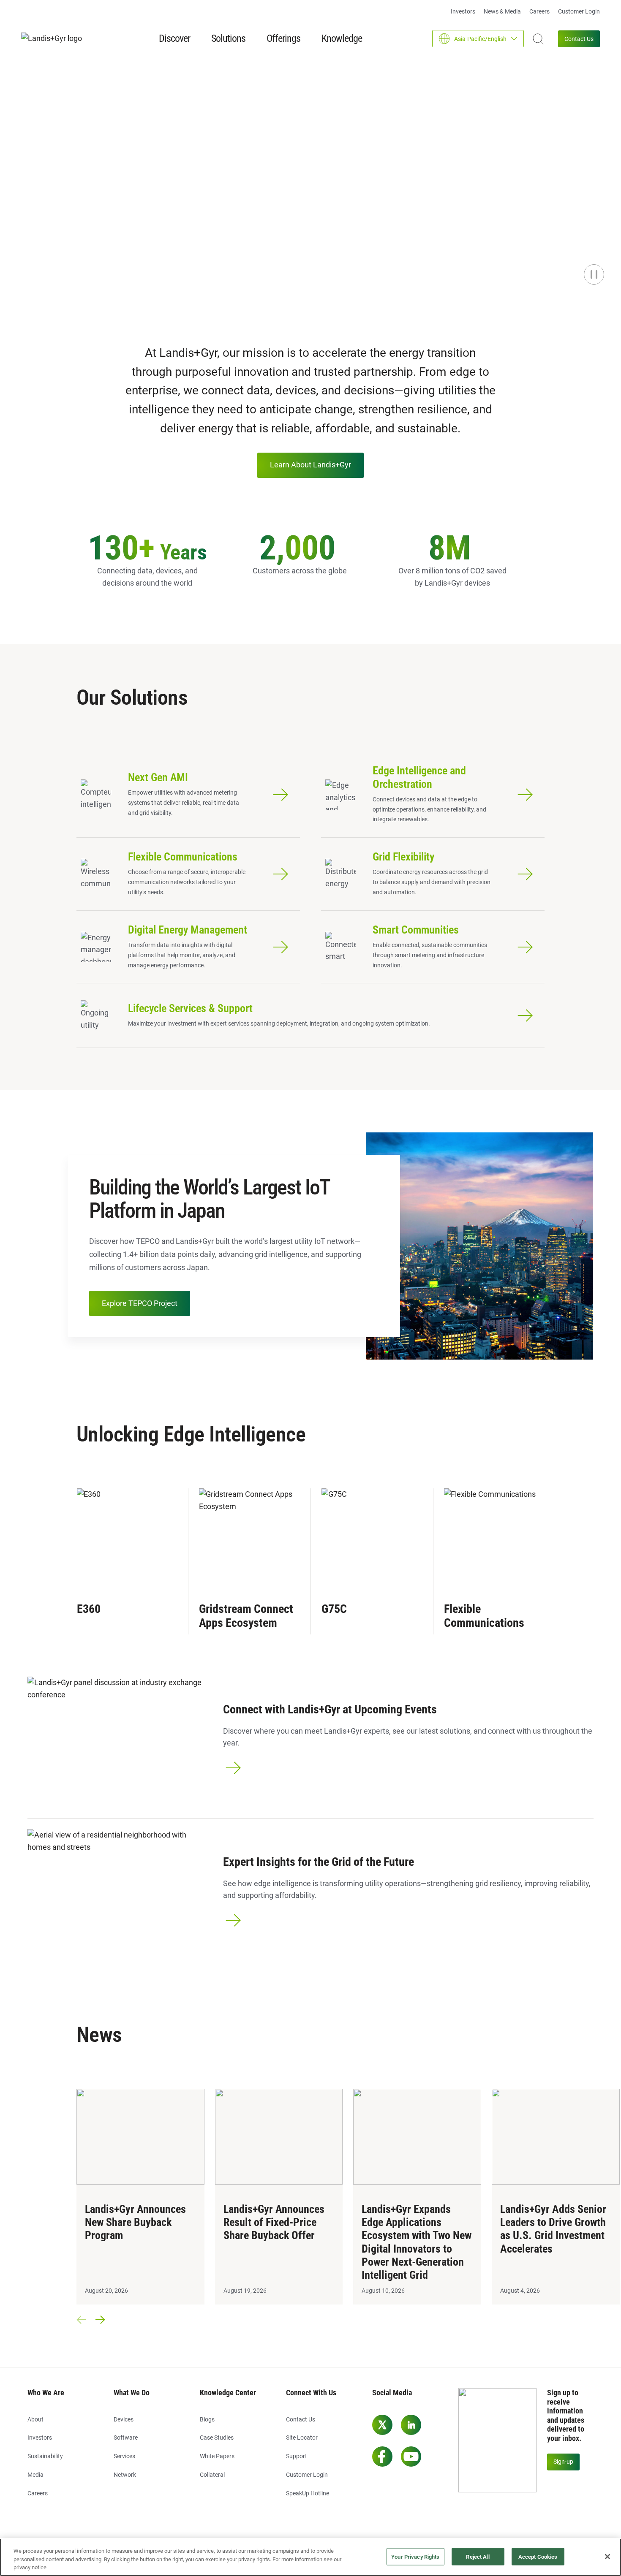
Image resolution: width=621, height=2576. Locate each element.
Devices (124, 2419)
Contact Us (579, 39)
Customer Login (579, 11)
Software (126, 2438)
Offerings (283, 38)
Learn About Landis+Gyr (310, 465)
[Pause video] (594, 274)
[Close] (607, 2557)
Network (125, 2475)
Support (297, 2456)
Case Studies (217, 2438)
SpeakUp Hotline (308, 2493)
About (35, 2419)
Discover (174, 38)
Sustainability (45, 2456)
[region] (310, 2557)
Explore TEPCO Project (140, 1303)
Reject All (478, 2556)
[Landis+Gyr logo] (55, 39)
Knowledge (342, 38)
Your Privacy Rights (415, 2556)
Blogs (207, 2419)
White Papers (217, 2456)
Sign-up (563, 2462)
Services (124, 2456)
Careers (539, 11)
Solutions (228, 38)
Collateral (212, 2475)
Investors (463, 11)
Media (35, 2475)
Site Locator (302, 2438)
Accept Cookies (538, 2556)
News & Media (502, 11)
